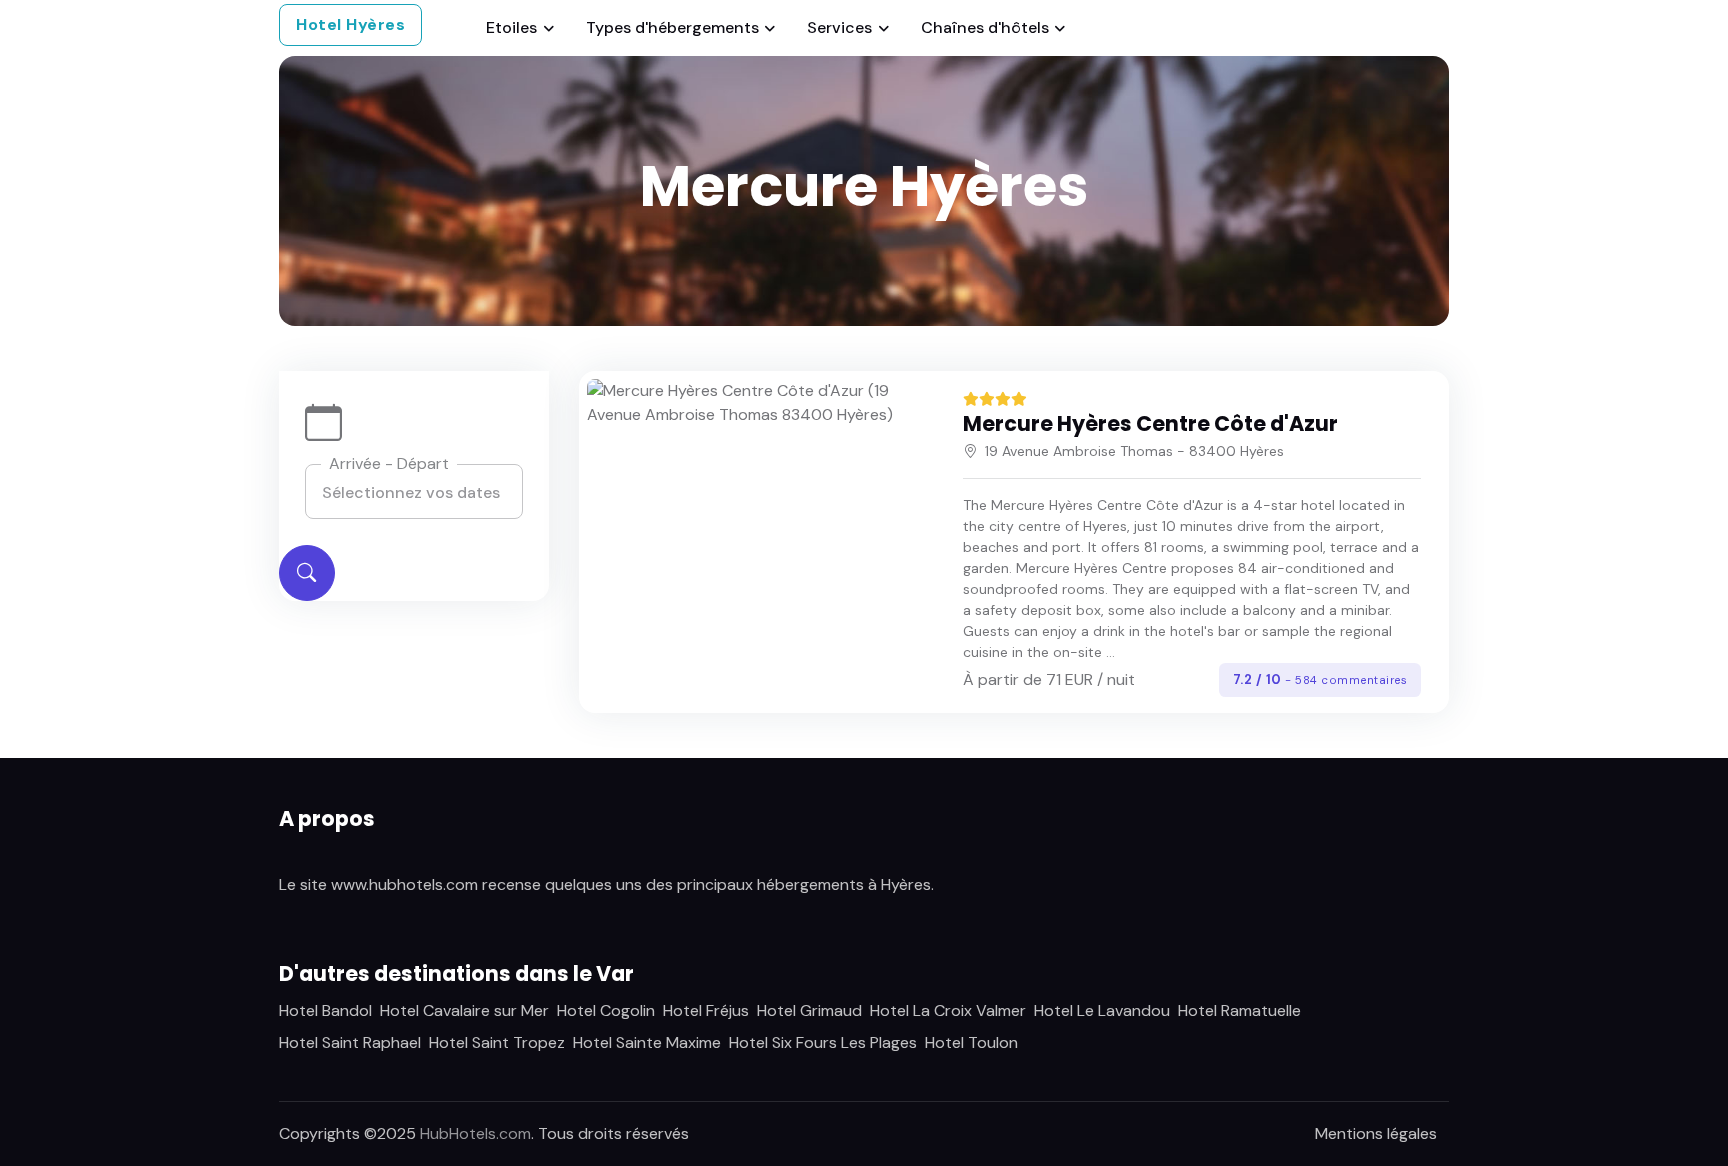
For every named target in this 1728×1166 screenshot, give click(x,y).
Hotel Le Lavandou (1102, 1010)
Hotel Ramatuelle (1239, 1010)
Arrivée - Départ (389, 463)
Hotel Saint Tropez (497, 1042)
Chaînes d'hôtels (985, 27)
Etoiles (511, 27)
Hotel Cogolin (606, 1010)
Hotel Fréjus (706, 1010)
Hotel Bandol (325, 1010)
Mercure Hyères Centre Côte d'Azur (1150, 423)
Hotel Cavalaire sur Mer (464, 1010)
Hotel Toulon (971, 1042)
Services (839, 27)
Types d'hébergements (672, 27)
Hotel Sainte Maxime (647, 1042)
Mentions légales (1376, 1133)
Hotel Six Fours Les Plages (823, 1042)
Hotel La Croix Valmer (948, 1010)
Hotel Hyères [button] (350, 24)
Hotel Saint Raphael (350, 1042)
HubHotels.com (475, 1133)
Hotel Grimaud (809, 1010)
